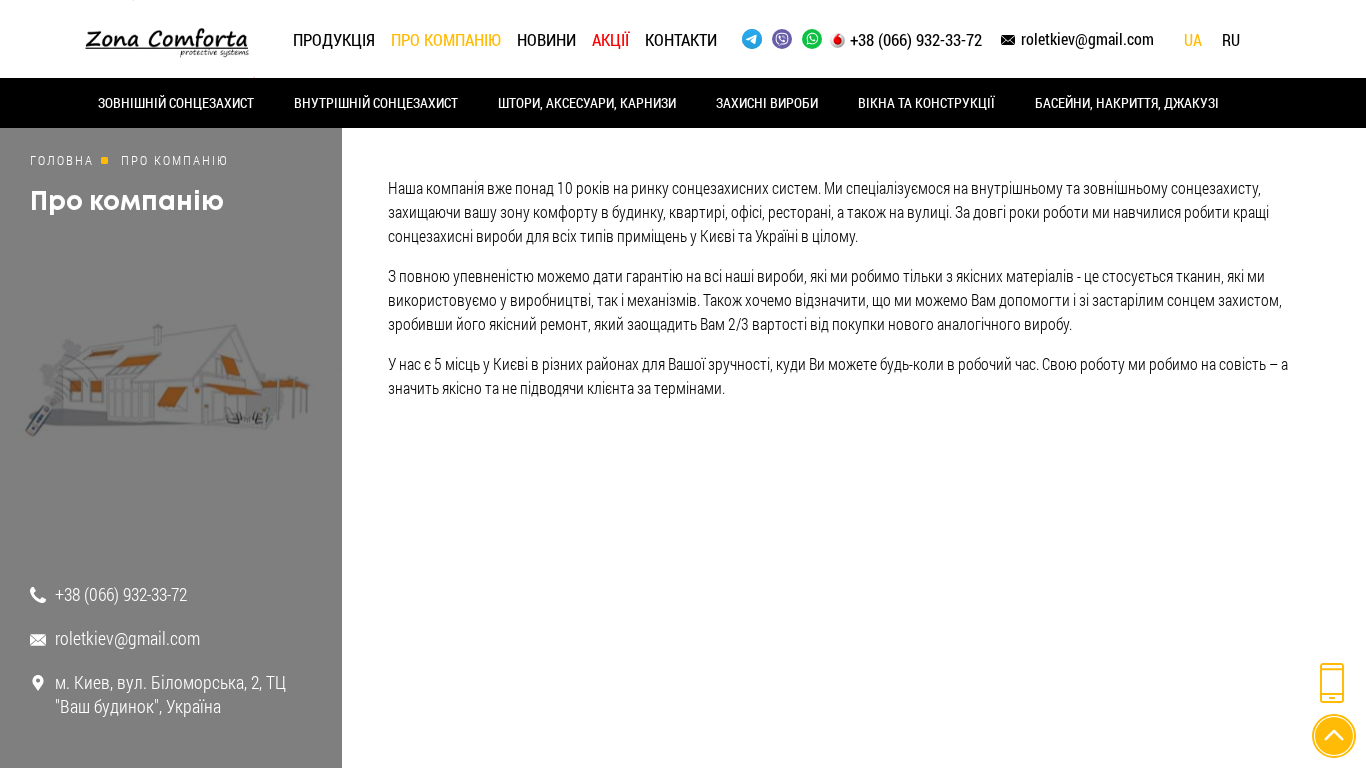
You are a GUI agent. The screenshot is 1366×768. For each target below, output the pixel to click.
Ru (1231, 40)
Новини (546, 39)
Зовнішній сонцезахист (176, 102)
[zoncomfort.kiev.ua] (166, 36)
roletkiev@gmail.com (1087, 38)
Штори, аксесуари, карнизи (587, 102)
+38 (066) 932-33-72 (916, 40)
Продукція (334, 39)
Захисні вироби (767, 102)
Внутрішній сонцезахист (376, 102)
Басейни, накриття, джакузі (1127, 102)
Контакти (681, 39)
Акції (610, 39)
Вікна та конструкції (926, 102)
